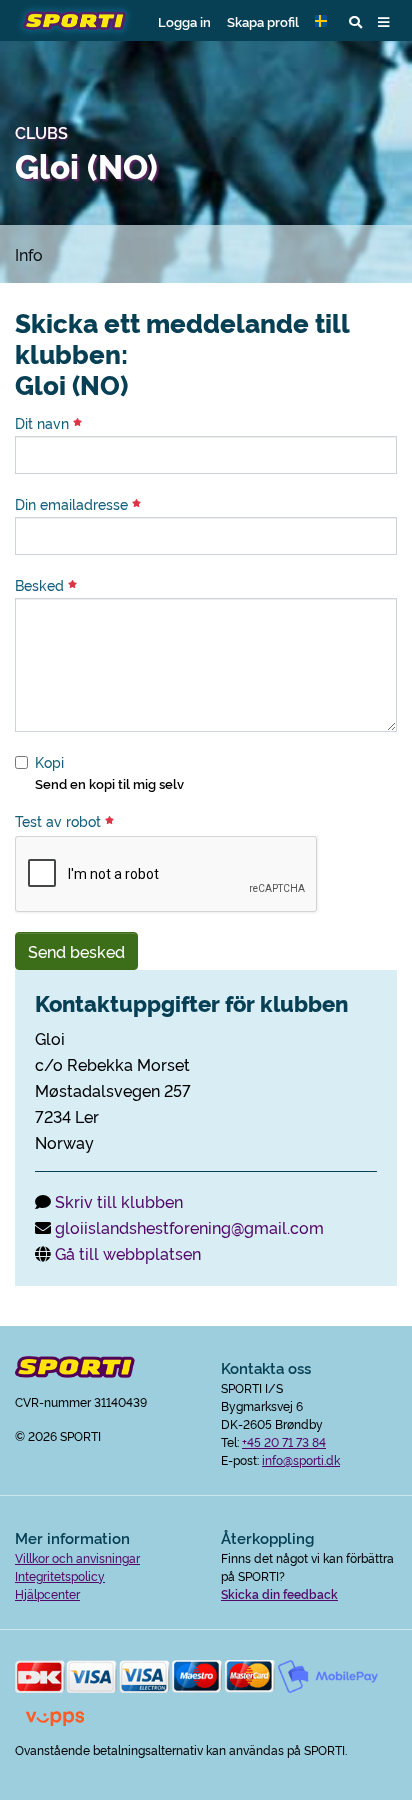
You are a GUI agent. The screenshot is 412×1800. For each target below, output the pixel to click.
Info (29, 254)
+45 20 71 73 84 (284, 1441)
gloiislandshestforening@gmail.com (189, 1227)
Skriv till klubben (119, 1201)
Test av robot (60, 821)
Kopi (49, 762)
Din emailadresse (73, 504)
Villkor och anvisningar (77, 1557)
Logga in (184, 21)
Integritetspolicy (60, 1575)
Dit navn (44, 423)
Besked (41, 585)
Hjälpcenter (47, 1593)
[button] (324, 21)
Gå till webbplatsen (128, 1253)
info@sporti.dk (301, 1459)
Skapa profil (263, 21)
